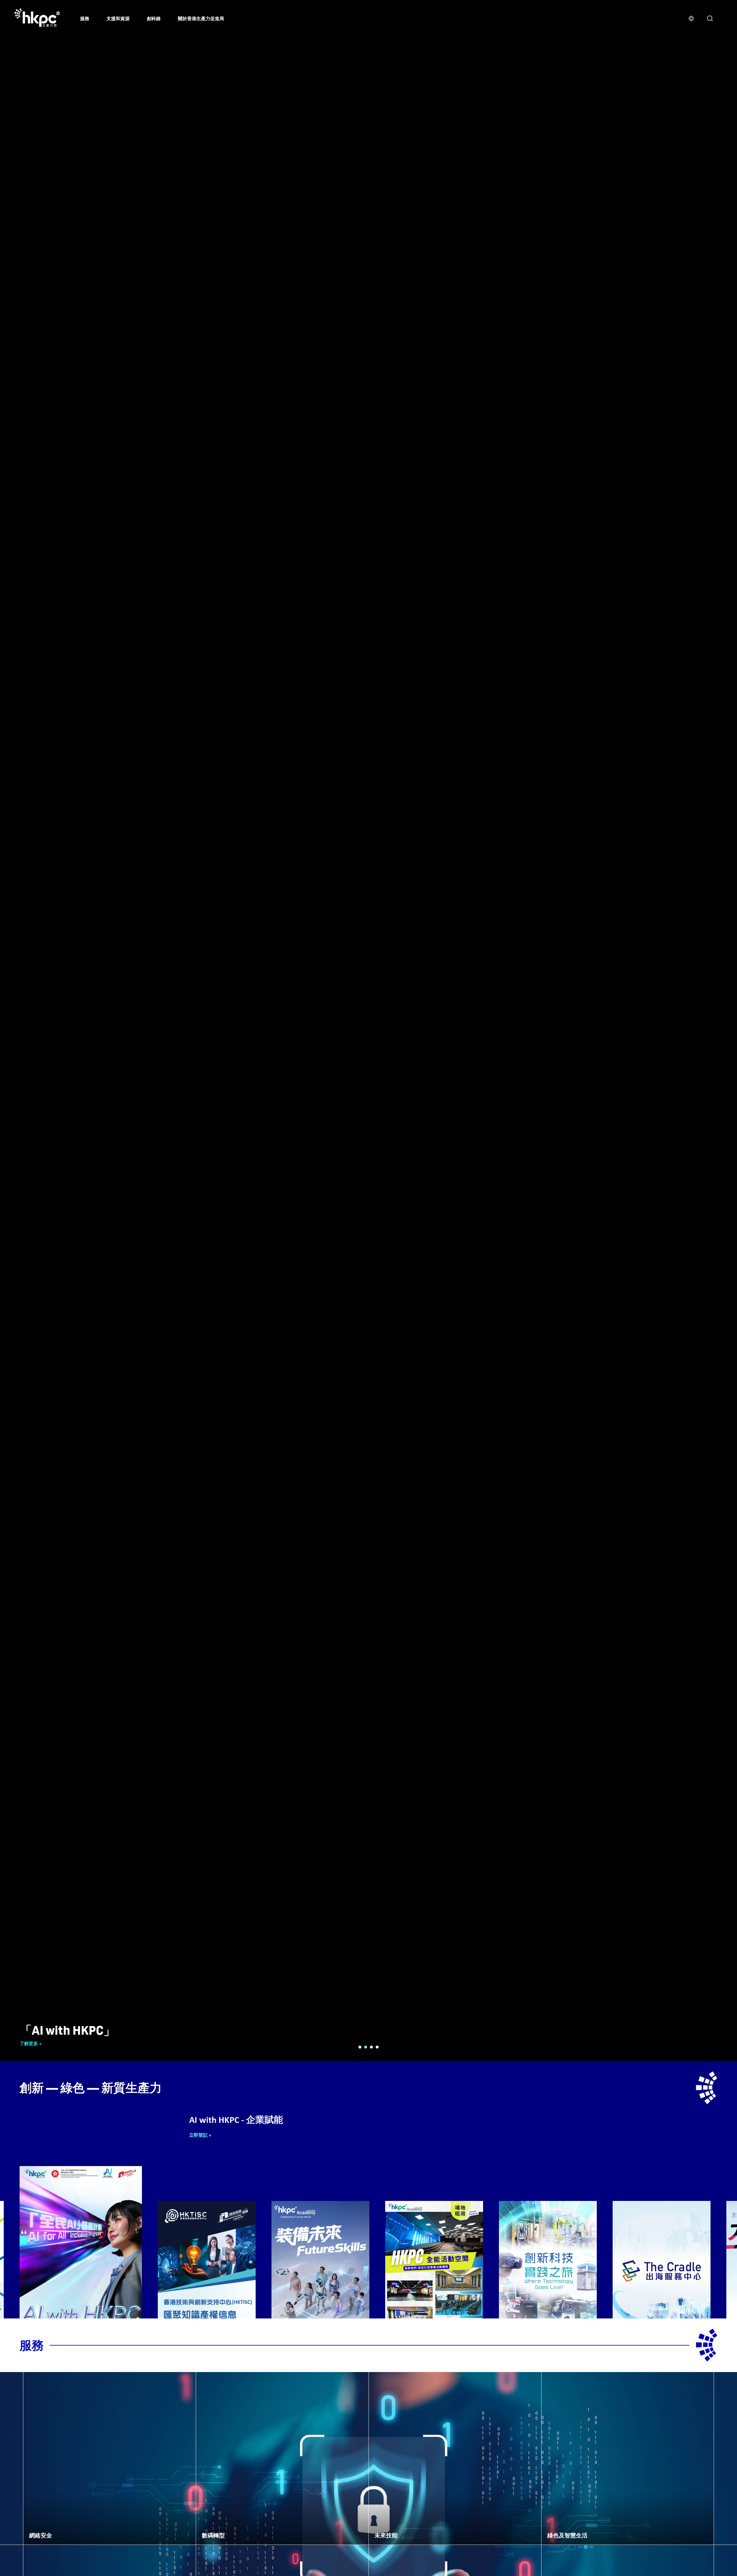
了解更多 (29, 2043)
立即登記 (197, 2135)
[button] (360, 2047)
